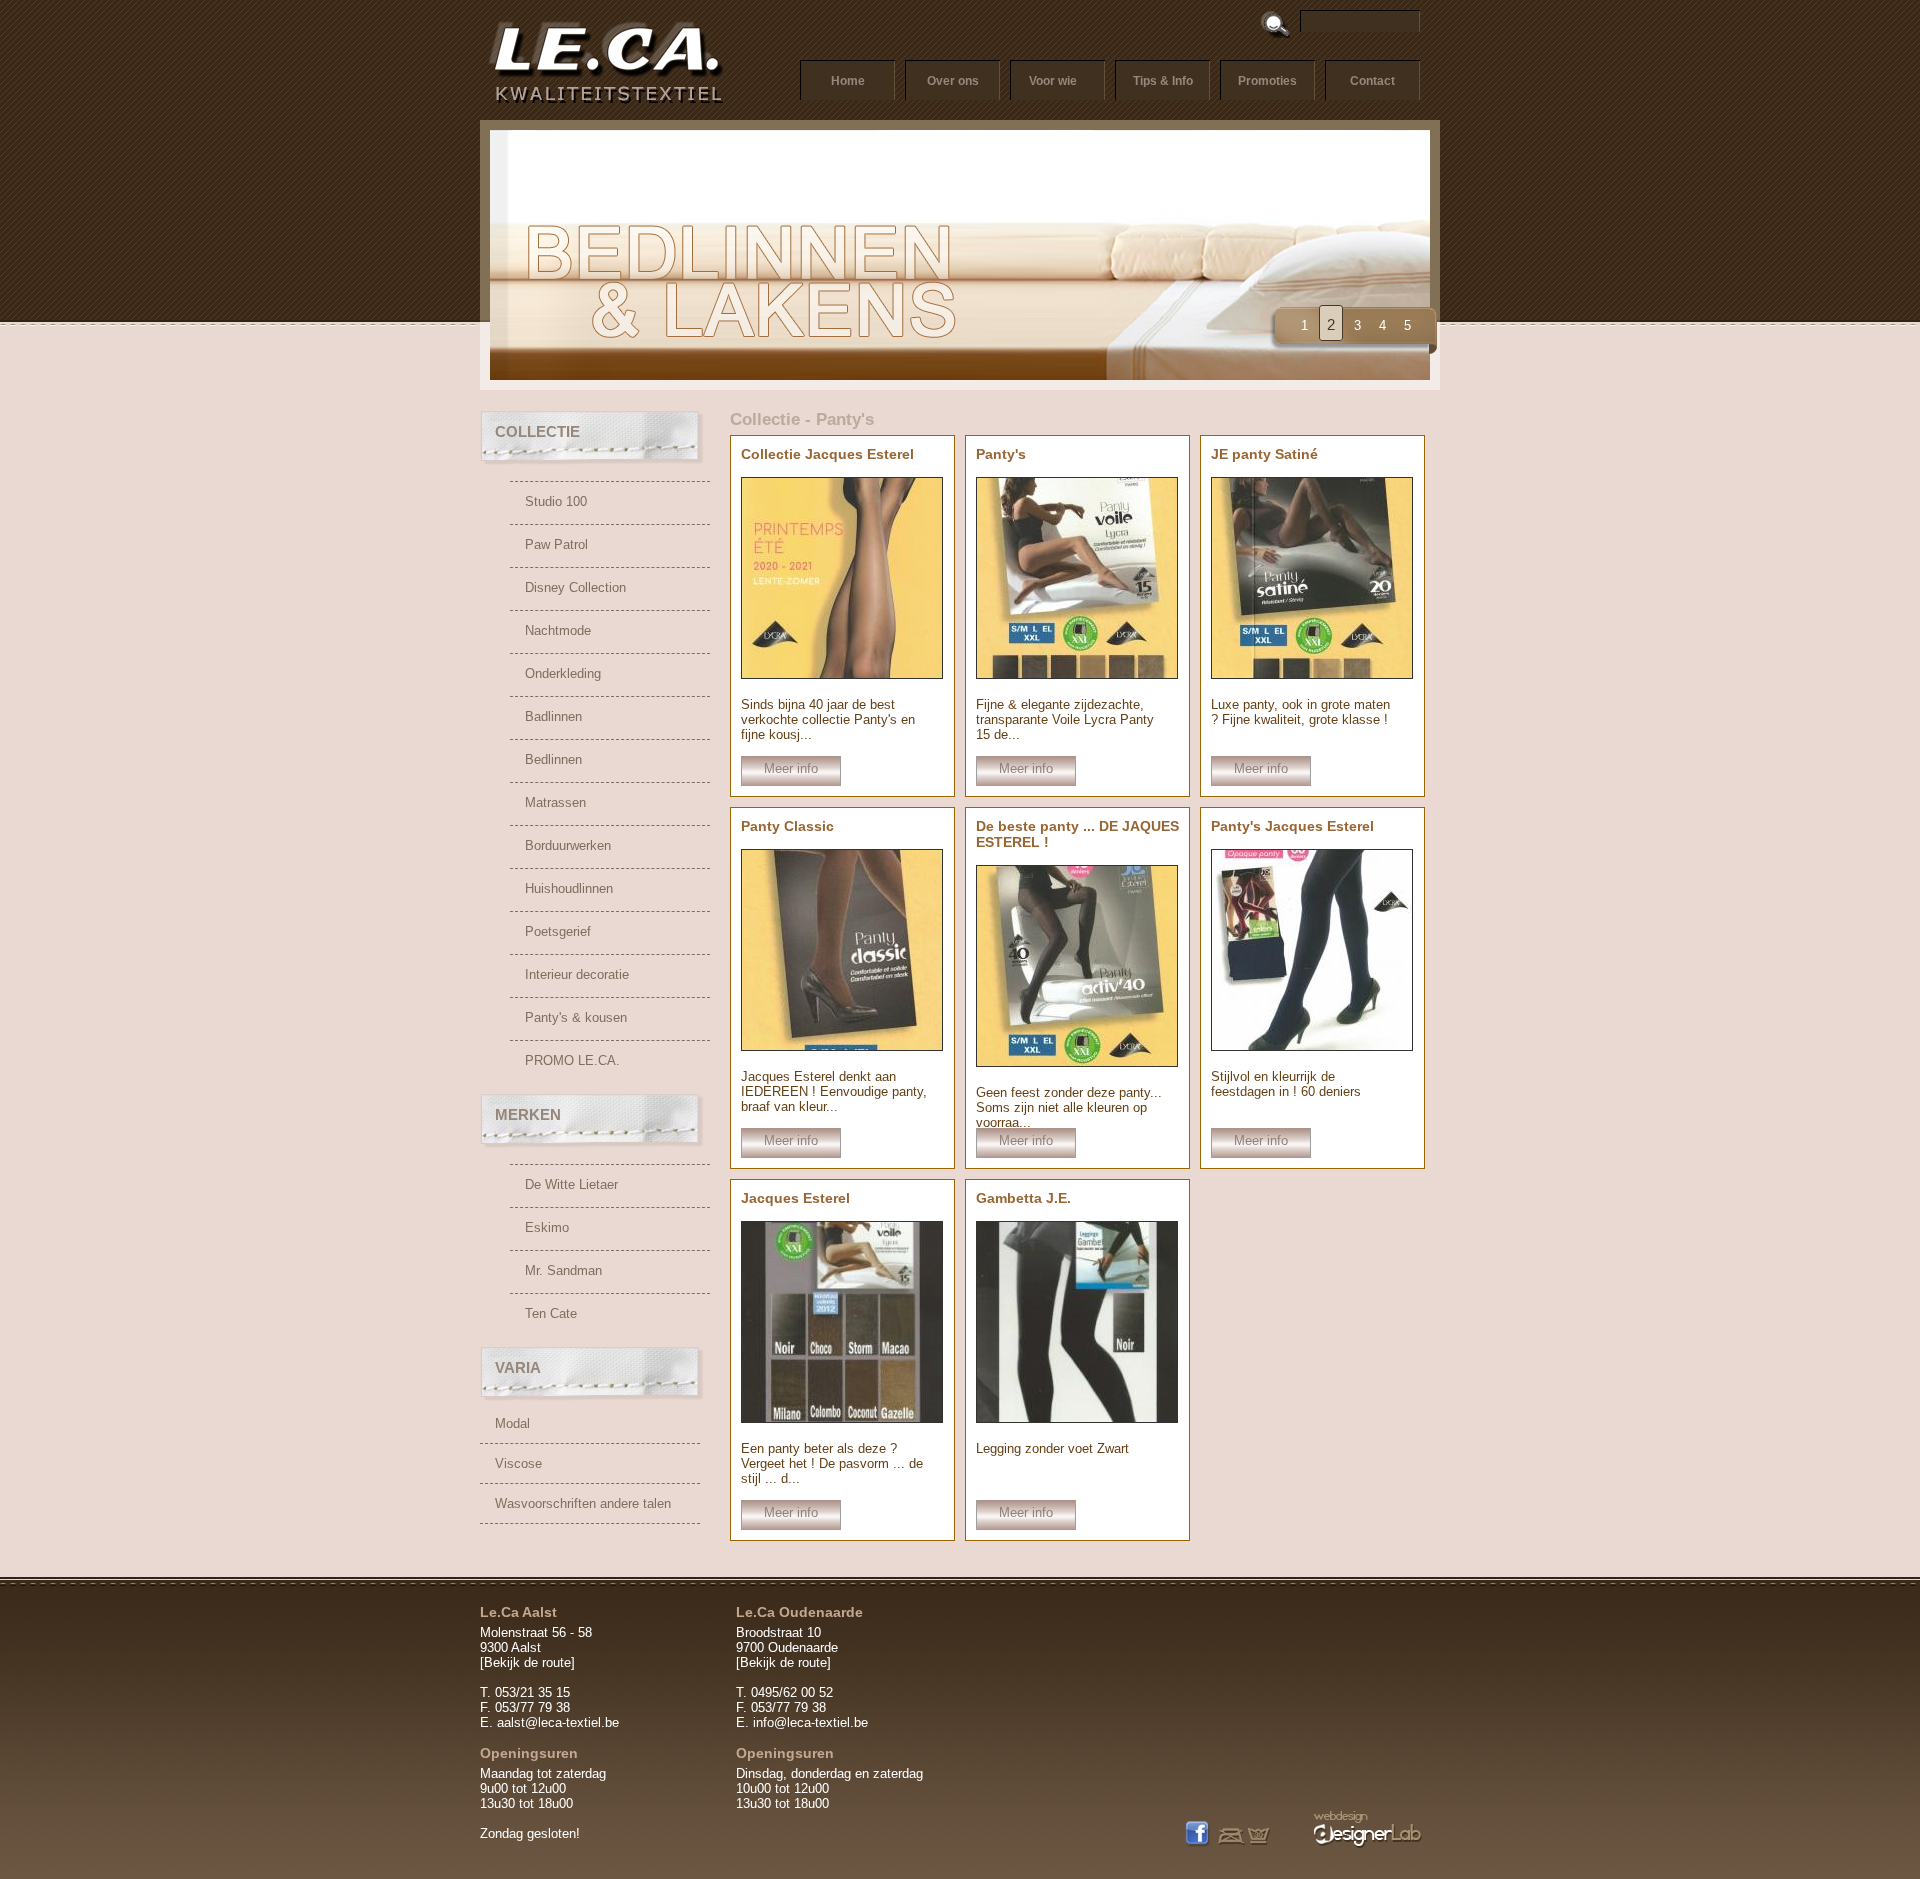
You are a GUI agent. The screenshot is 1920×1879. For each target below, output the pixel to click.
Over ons (953, 81)
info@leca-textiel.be (810, 1722)
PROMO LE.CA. (572, 1060)
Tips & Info (1163, 81)
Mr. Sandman (563, 1270)
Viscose (518, 1463)
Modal (512, 1423)
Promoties (1267, 81)
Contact (1372, 81)
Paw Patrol (556, 544)
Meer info (791, 768)
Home (848, 81)
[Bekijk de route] (527, 1662)
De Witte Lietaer (571, 1184)
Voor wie (1053, 81)
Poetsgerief (558, 931)
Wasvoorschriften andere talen (583, 1503)
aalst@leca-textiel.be (558, 1722)
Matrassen (555, 802)
